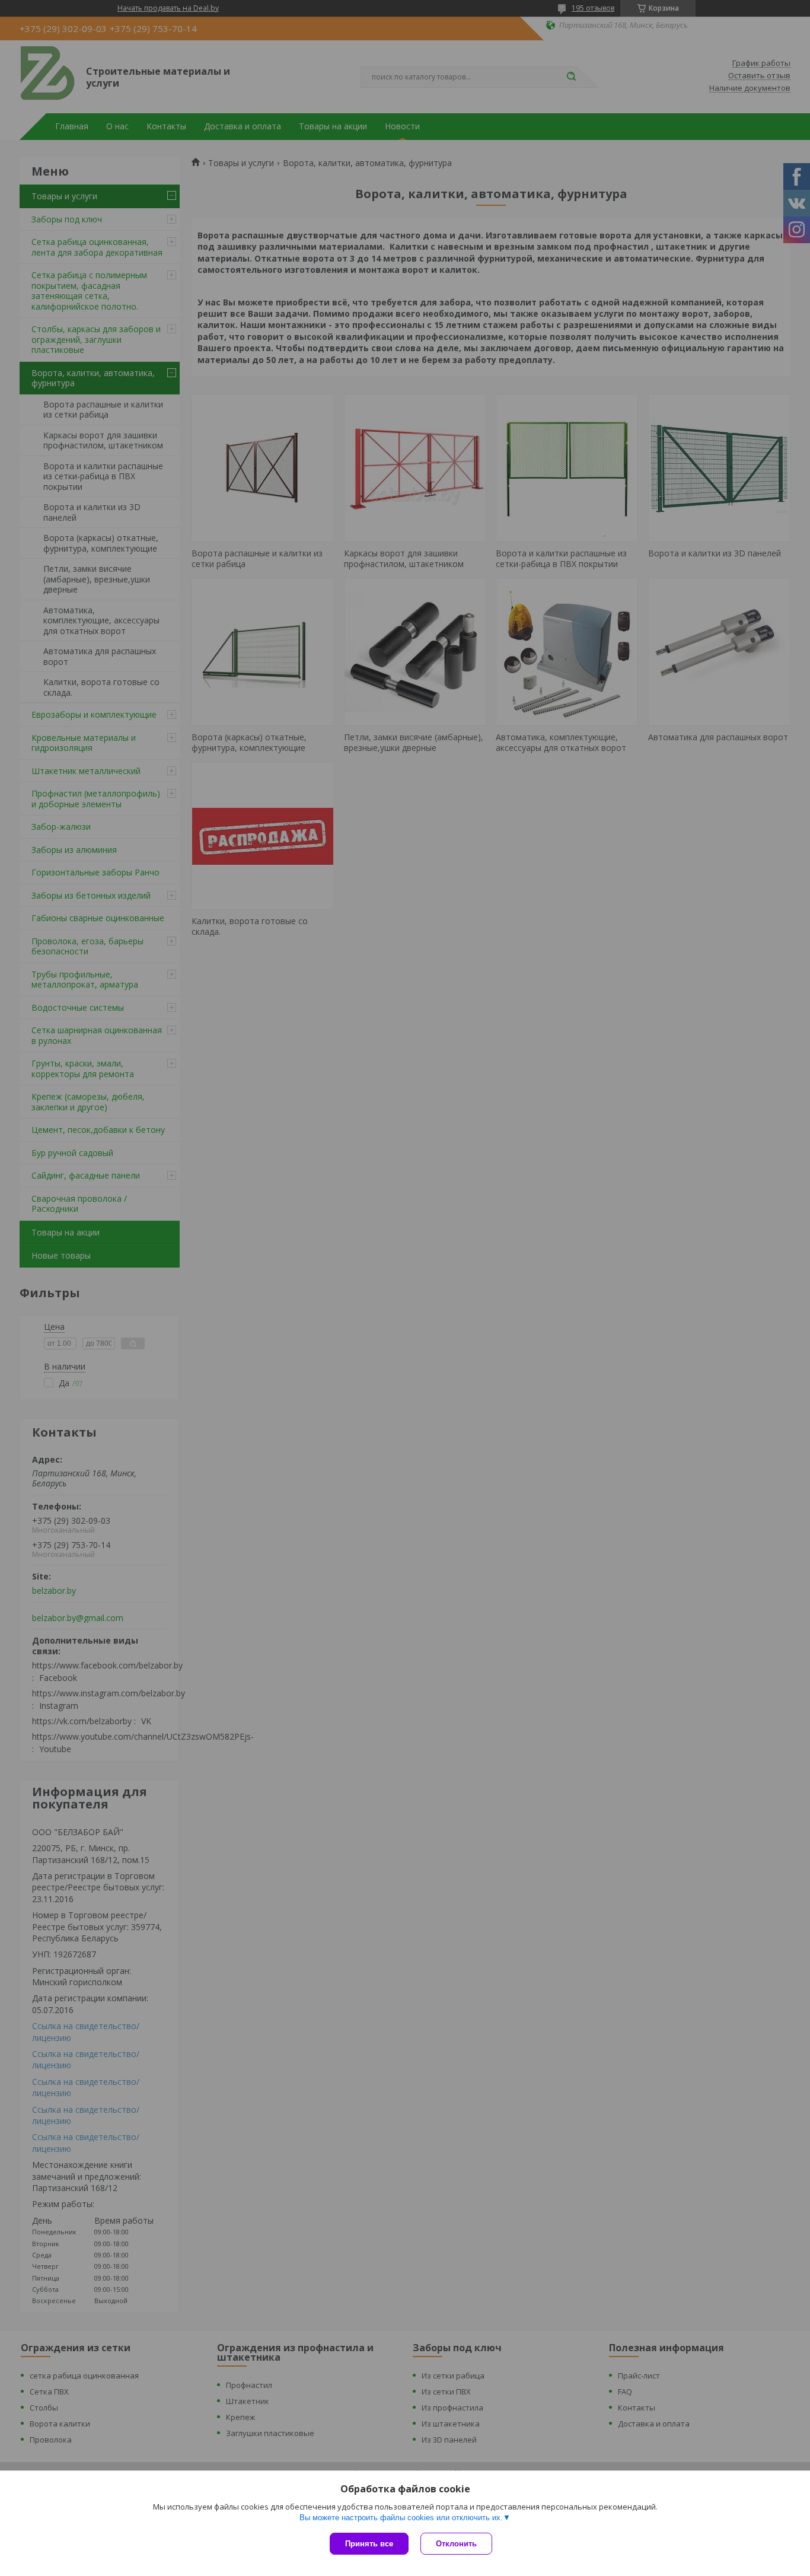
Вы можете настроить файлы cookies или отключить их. (401, 2518)
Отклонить (456, 2544)
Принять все (369, 2544)
